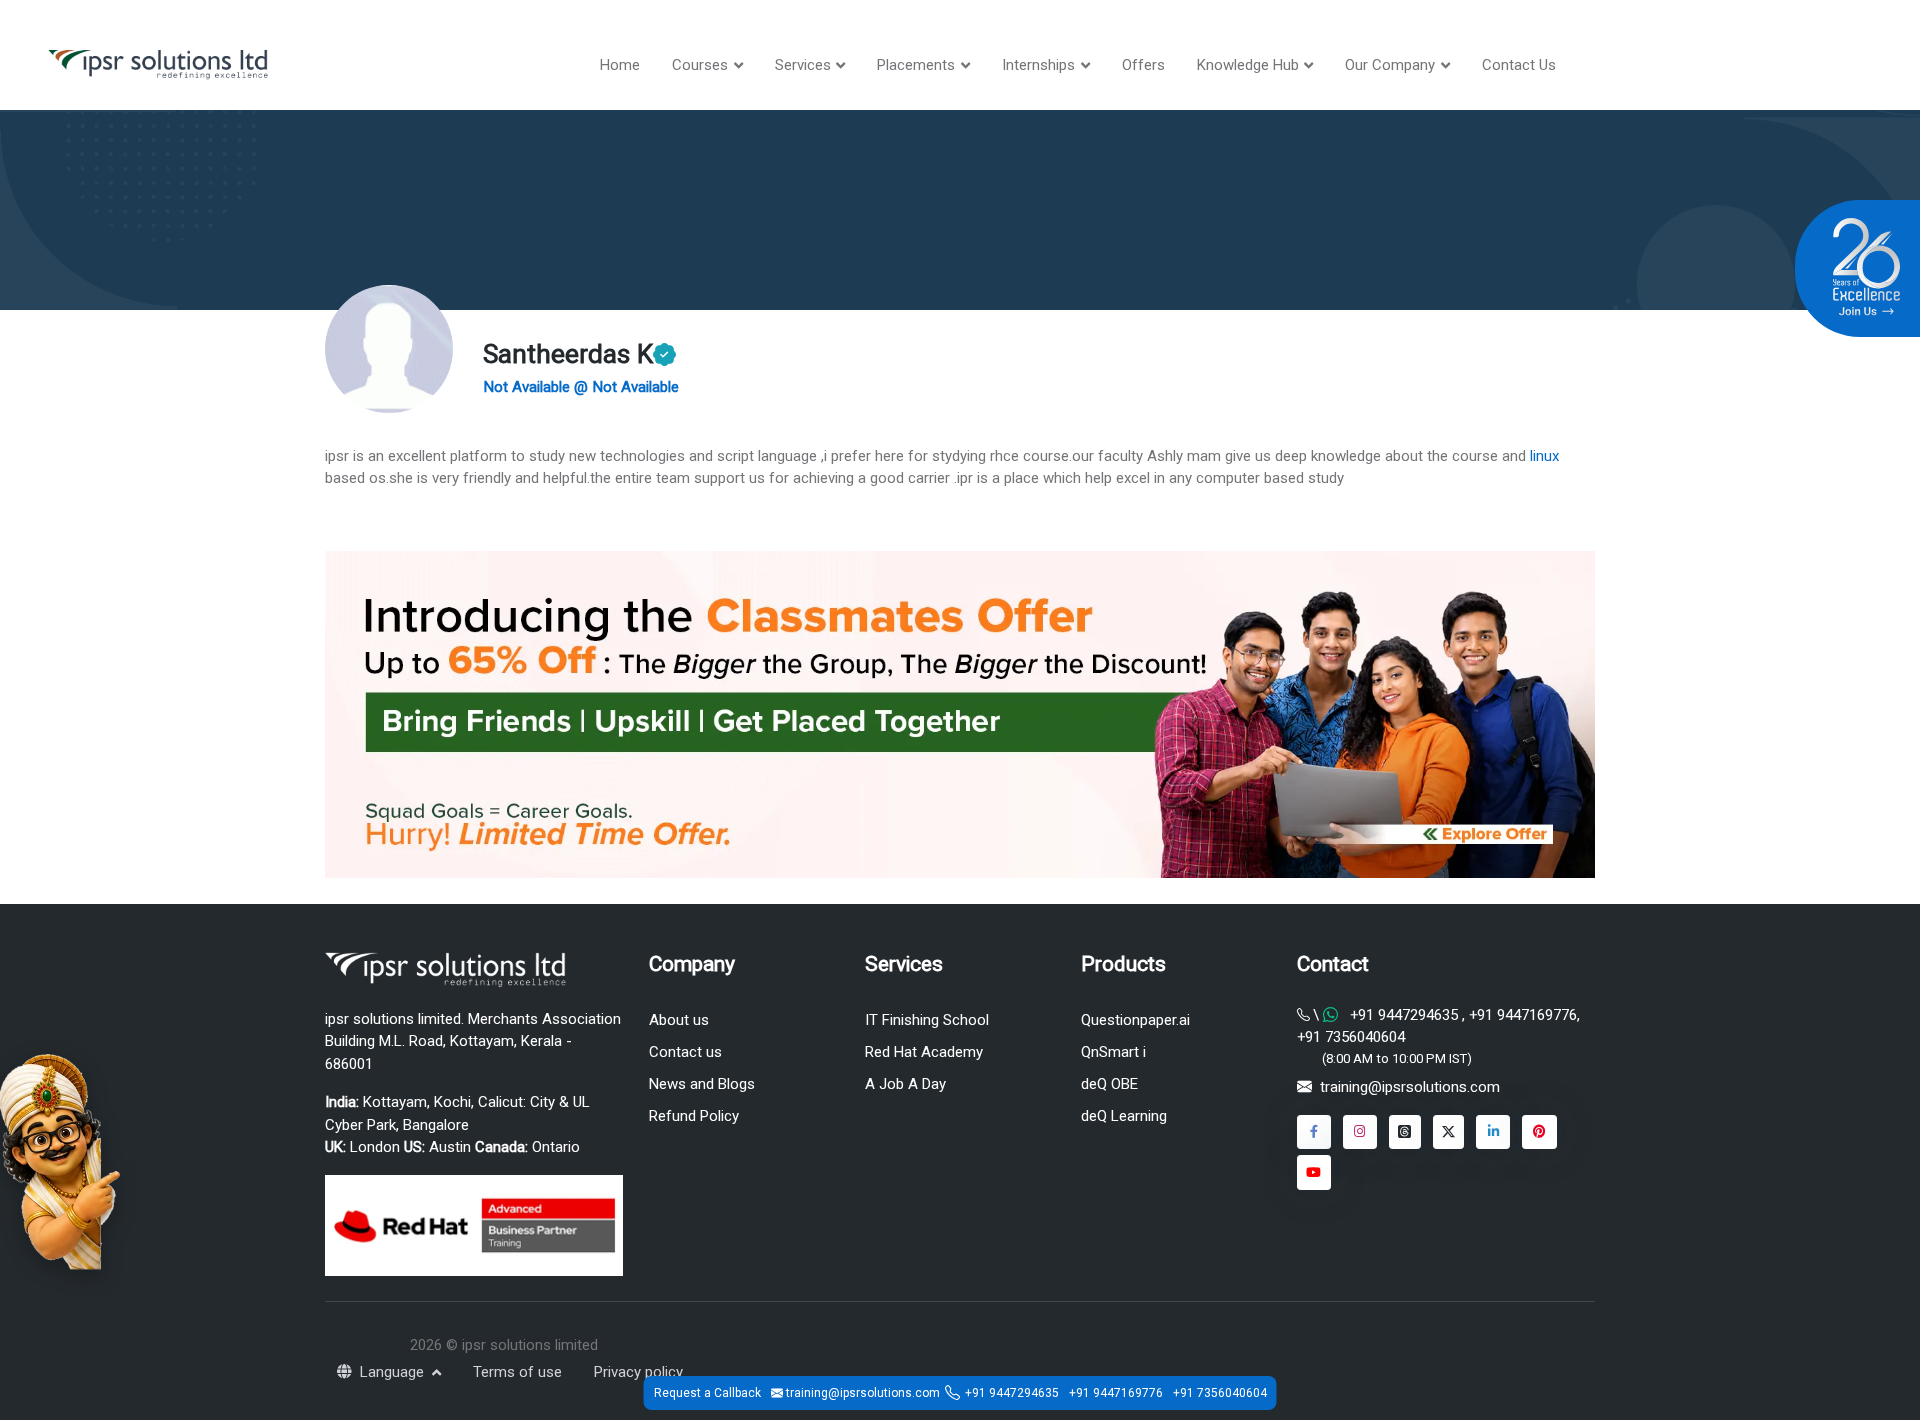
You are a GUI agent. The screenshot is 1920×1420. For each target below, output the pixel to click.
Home (620, 65)
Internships (1038, 65)
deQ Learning (1124, 1116)
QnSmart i (1113, 1052)
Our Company (1390, 65)
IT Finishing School (927, 1020)
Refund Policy (694, 1116)
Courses (700, 65)
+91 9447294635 (1404, 1015)
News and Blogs (702, 1084)
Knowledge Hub (1248, 65)
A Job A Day (905, 1084)
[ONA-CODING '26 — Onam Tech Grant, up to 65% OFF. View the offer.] (60, 1160)
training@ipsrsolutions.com (1410, 1087)
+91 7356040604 (1351, 1037)
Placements (916, 65)
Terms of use (517, 1372)
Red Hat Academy (924, 1052)
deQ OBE (1109, 1084)
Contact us (685, 1052)
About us (679, 1020)
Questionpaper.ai (1135, 1020)
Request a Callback (707, 1393)
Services (803, 65)
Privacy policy (638, 1372)
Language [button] (394, 1372)
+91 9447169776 (1521, 1015)
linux (1544, 456)
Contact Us (1519, 65)
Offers (1143, 65)
